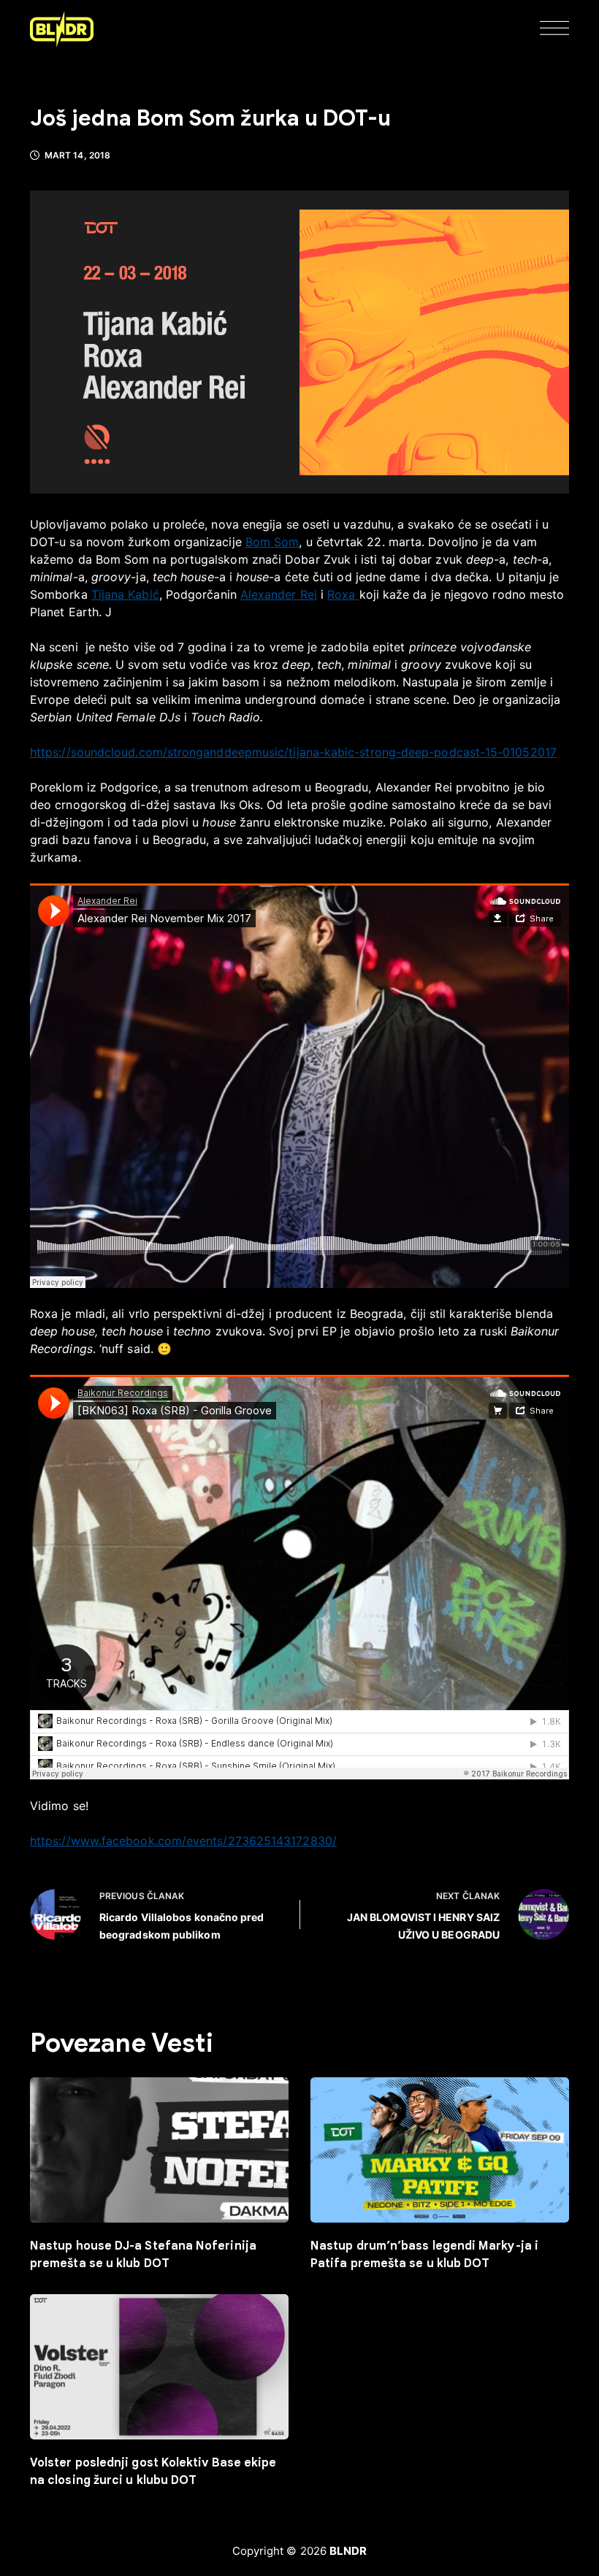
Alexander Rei (279, 594)
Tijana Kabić (125, 594)
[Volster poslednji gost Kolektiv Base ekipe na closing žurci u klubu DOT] (159, 2367)
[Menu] (554, 29)
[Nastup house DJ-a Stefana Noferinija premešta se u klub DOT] (159, 2150)
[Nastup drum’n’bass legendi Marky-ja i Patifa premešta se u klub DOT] (440, 2150)
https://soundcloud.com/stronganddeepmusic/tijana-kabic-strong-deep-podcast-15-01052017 (293, 752)
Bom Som (272, 542)
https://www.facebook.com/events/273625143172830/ (183, 1841)
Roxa (343, 594)
